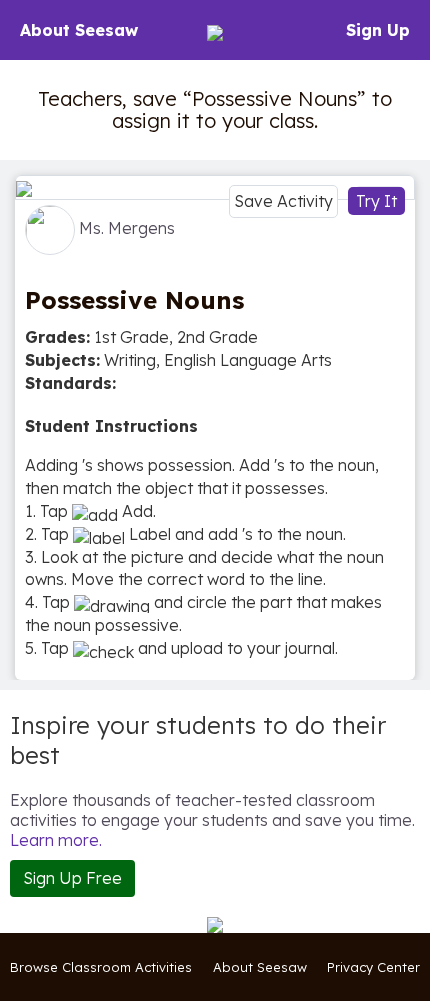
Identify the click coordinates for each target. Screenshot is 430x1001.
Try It (376, 201)
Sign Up (378, 30)
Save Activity (283, 201)
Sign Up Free (72, 878)
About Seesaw (79, 30)
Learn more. (56, 840)
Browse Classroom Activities (101, 967)
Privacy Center (373, 967)
